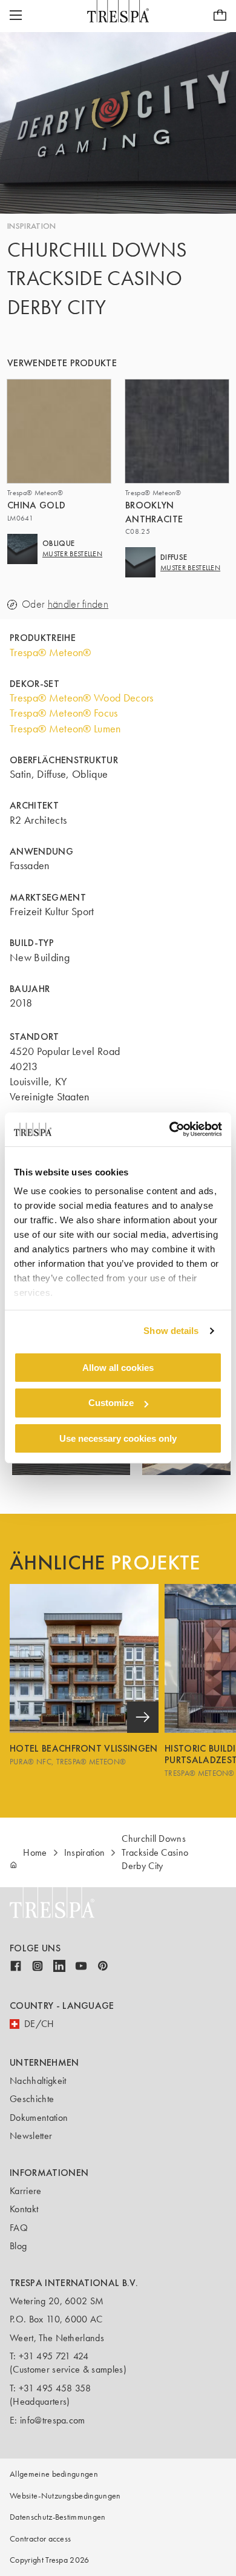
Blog (18, 2246)
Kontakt (24, 2209)
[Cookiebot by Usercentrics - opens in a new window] (170, 1129)
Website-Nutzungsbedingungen (65, 2496)
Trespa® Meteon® (51, 652)
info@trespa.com (53, 2420)
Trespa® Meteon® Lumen (65, 729)
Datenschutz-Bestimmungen (58, 2517)
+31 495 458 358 (55, 2388)
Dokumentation (39, 2118)
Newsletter (31, 2136)
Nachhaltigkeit (38, 2081)
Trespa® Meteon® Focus (64, 713)
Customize (111, 1403)
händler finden (78, 604)
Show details (171, 1331)
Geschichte (32, 2099)
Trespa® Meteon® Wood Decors (82, 698)
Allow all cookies (118, 1367)
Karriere (26, 2191)
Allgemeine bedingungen (54, 2474)
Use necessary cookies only (118, 1438)
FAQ (19, 2228)
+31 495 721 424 (54, 2356)
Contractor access (40, 2539)
